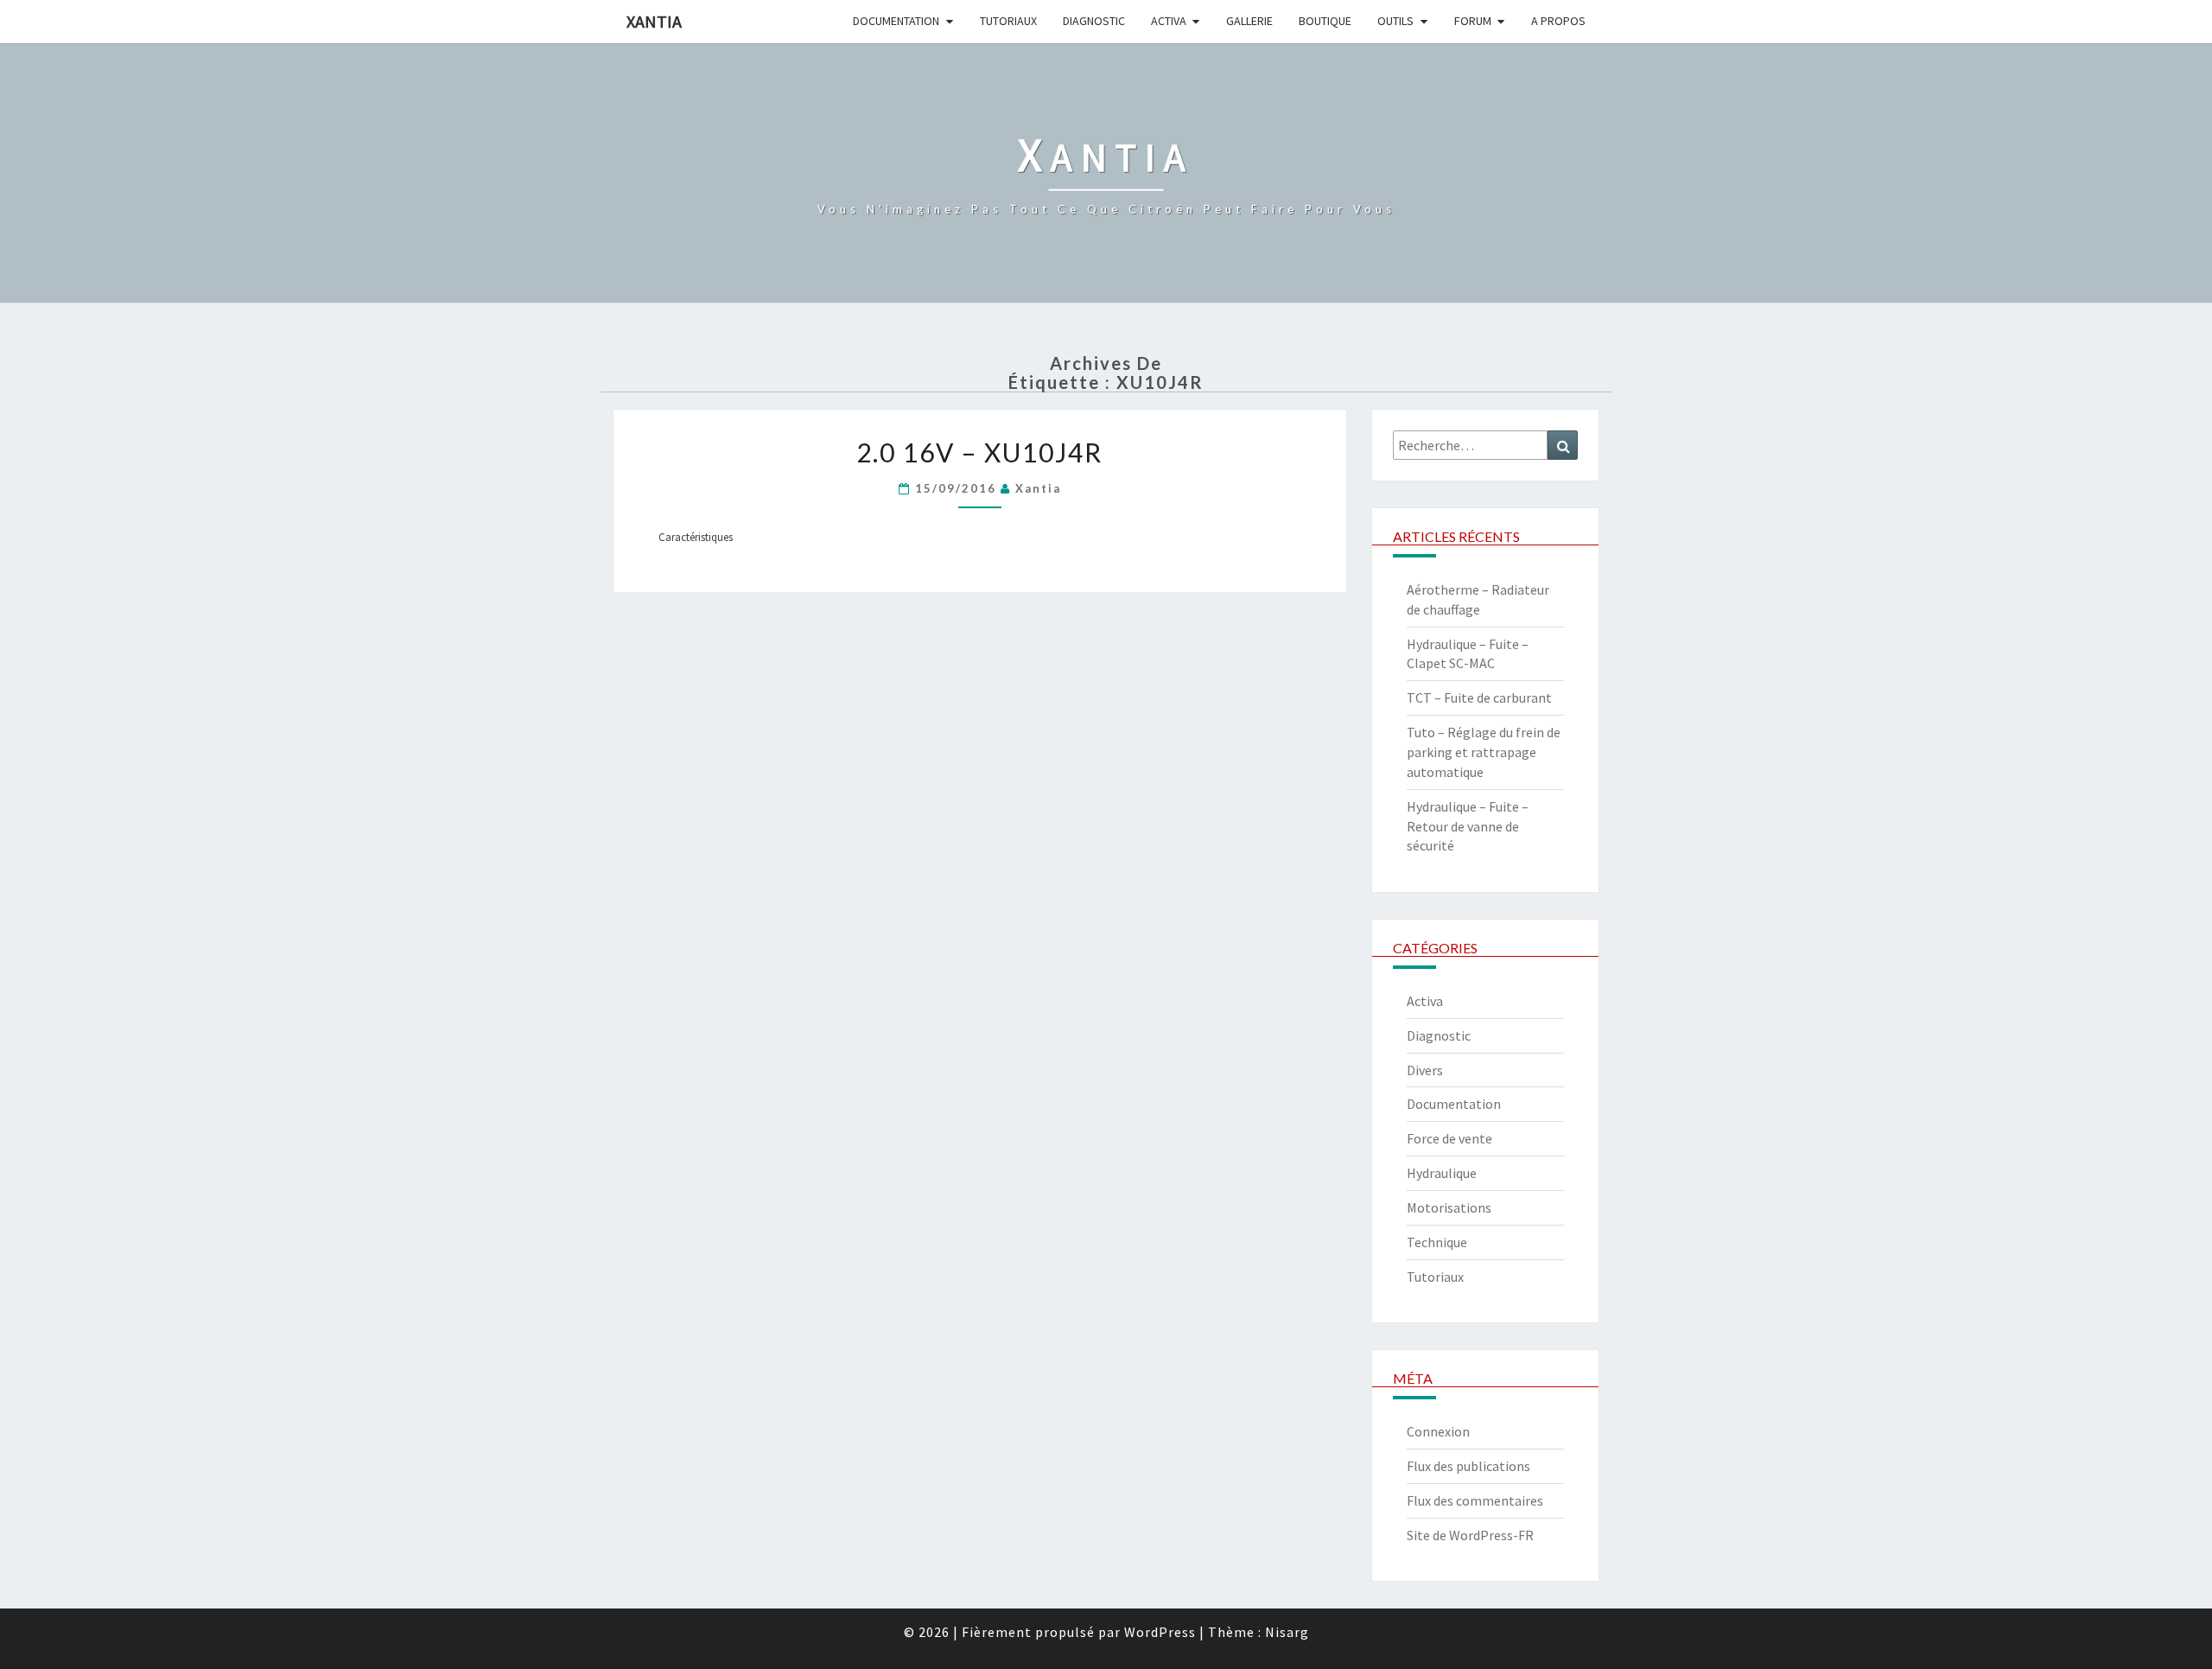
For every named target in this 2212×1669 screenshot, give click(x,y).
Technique (1437, 1242)
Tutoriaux (1008, 21)
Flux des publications (1468, 1466)
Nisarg (1287, 1632)
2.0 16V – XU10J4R (979, 452)
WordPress (1160, 1632)
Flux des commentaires (1475, 1500)
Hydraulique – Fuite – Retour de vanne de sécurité (1468, 826)
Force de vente (1449, 1138)
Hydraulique (1442, 1173)
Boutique (1325, 21)
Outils (1395, 21)
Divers (1425, 1070)
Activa (1169, 21)
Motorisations (1449, 1207)
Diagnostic (1094, 21)
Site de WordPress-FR (1470, 1535)
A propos (1558, 21)
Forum (1473, 21)
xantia (1038, 488)
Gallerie (1249, 21)
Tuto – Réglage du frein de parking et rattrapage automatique (1484, 752)
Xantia (654, 21)
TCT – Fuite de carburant (1479, 698)
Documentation (896, 21)
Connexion (1438, 1431)
